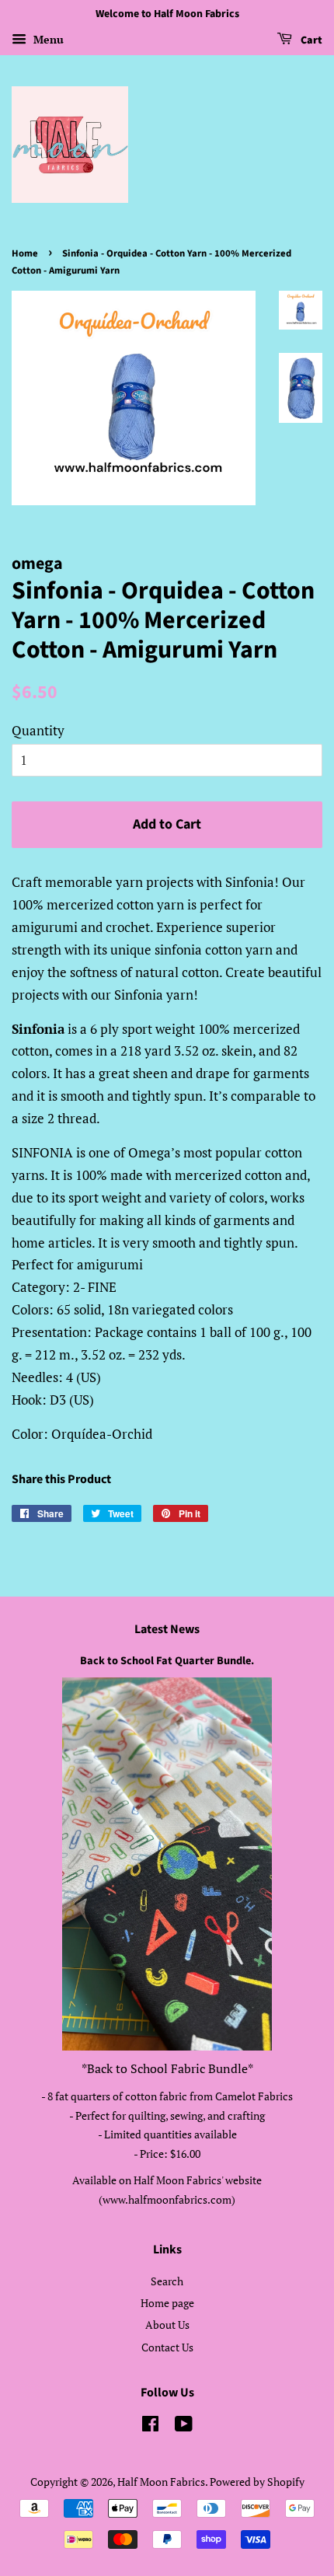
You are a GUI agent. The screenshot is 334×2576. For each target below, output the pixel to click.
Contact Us (167, 2347)
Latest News (167, 1629)
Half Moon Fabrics (161, 2482)
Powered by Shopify (257, 2482)
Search (167, 2281)
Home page (167, 2303)
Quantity (38, 730)
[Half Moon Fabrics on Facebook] (150, 2426)
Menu (47, 39)
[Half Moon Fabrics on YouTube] (184, 2426)
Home (25, 253)
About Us (167, 2325)
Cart (310, 40)
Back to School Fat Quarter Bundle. (167, 1661)
